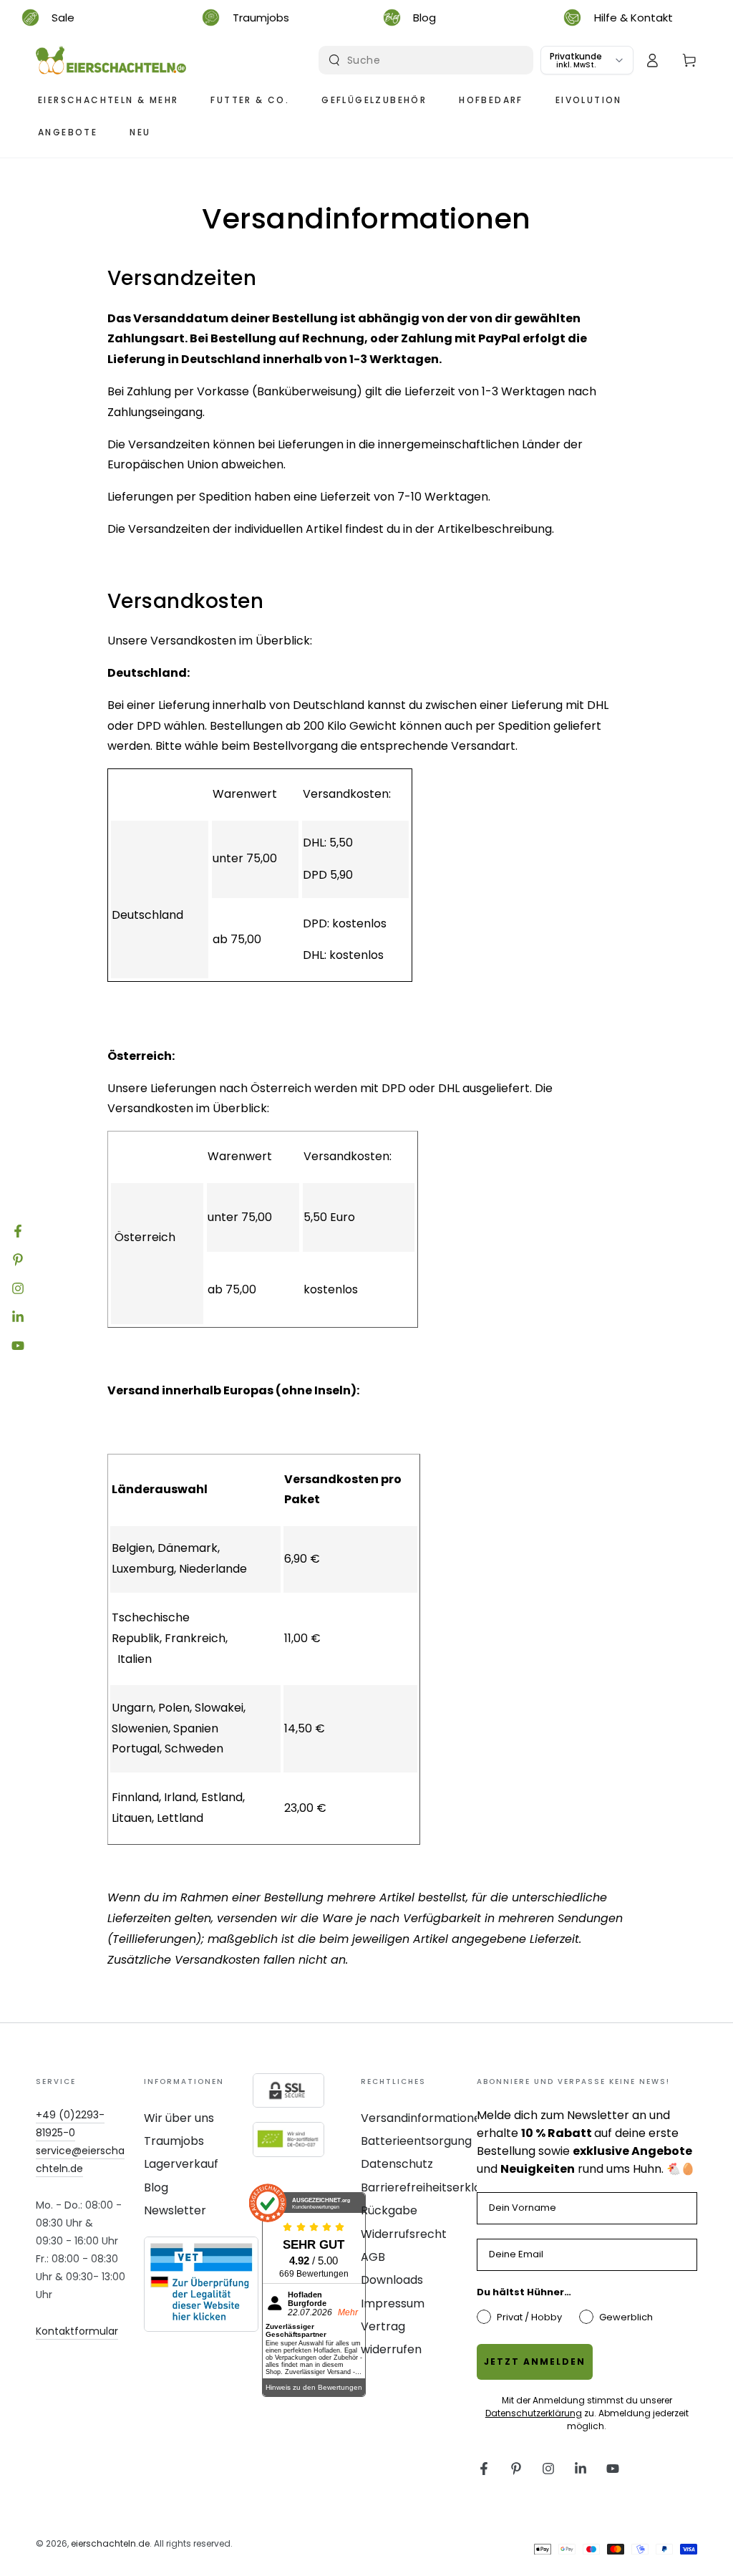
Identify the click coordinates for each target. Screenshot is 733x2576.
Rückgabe (389, 2210)
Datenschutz (397, 2164)
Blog (156, 2187)
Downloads (392, 2280)
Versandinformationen (424, 2118)
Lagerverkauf (181, 2164)
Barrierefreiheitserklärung (434, 2187)
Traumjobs (174, 2141)
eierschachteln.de (110, 2543)
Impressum (393, 2304)
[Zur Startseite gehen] (111, 60)
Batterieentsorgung (416, 2141)
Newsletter (175, 2210)
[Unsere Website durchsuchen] (334, 60)
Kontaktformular (77, 2331)
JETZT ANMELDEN (535, 2362)
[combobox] (428, 60)
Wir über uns (179, 2118)
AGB (373, 2257)
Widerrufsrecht (404, 2234)
